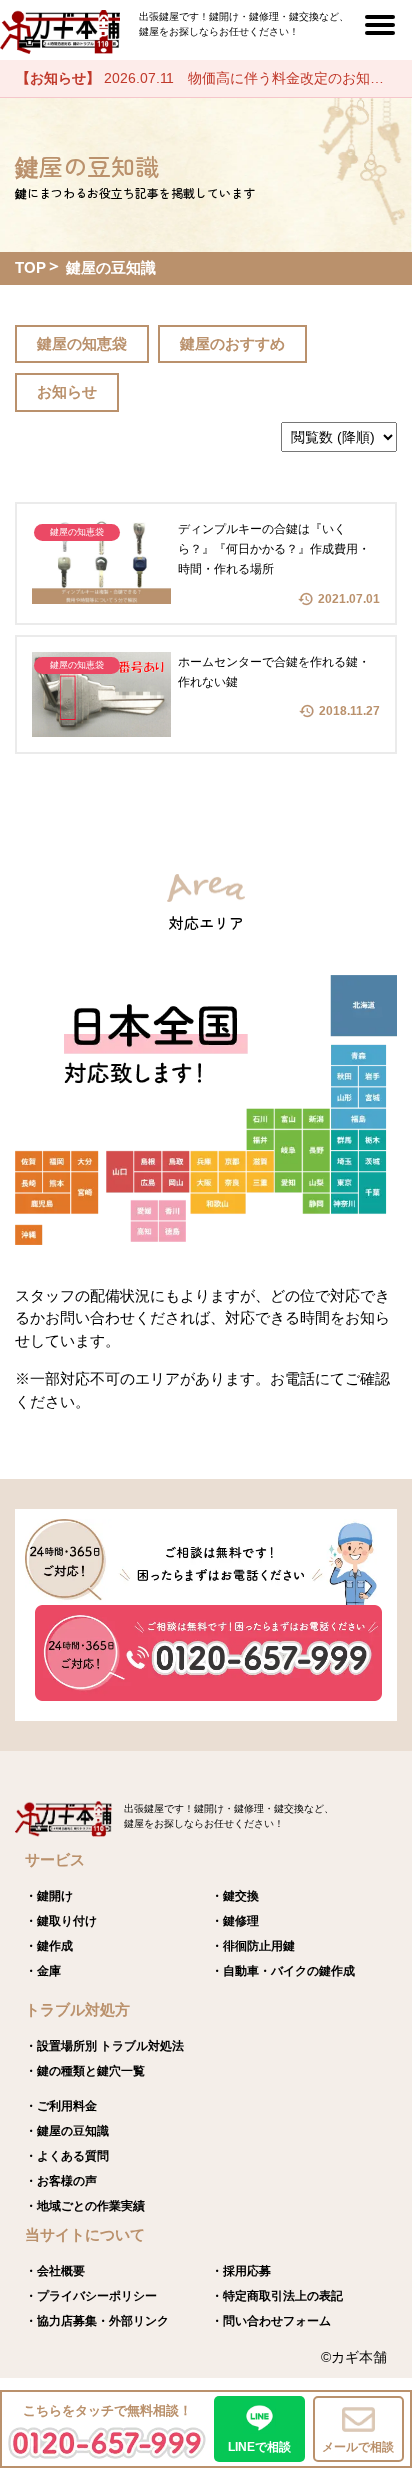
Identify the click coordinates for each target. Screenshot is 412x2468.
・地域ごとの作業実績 (85, 2206)
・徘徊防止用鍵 (253, 1946)
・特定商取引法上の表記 (277, 2296)
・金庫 (43, 1971)
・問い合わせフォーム (271, 2321)
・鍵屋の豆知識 (67, 2131)
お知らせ (67, 391)
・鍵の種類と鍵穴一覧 (85, 2071)
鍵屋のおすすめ (232, 343)
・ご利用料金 (61, 2106)
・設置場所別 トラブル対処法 (104, 2046)
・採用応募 (241, 2271)
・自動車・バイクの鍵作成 (283, 1971)
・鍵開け (49, 1896)
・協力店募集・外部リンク (97, 2321)
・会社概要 (55, 2271)
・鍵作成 (49, 1946)
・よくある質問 (67, 2156)
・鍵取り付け (61, 1921)
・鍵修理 (235, 1921)
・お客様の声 (61, 2181)
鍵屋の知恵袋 (82, 343)
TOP (30, 267)
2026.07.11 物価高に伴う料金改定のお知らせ (207, 78)
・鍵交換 (235, 1896)
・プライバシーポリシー (91, 2296)
